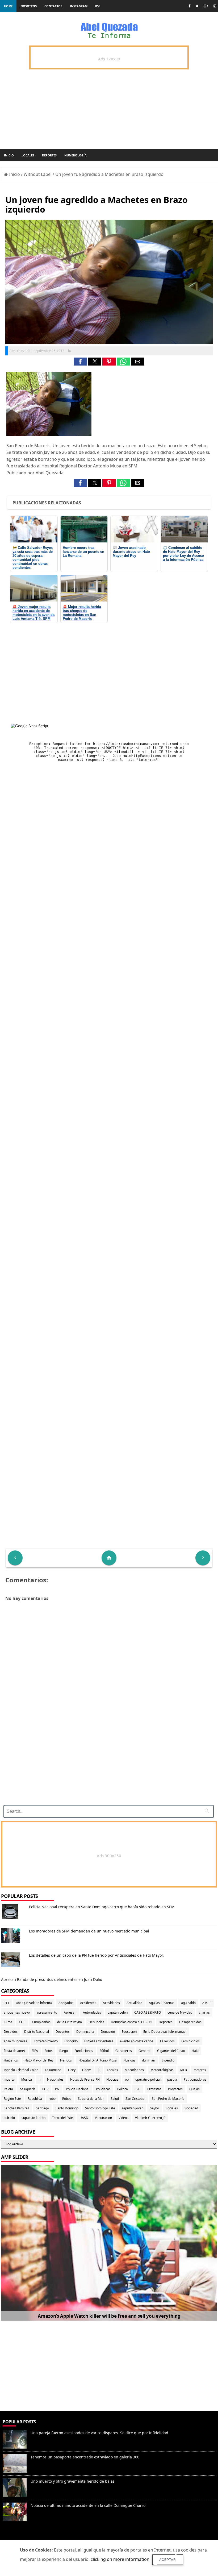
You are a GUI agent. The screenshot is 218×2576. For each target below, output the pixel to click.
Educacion (129, 2032)
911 (7, 2003)
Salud (115, 2099)
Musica (27, 2079)
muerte (9, 2079)
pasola (172, 2079)
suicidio (9, 2118)
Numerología (76, 155)
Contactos (53, 6)
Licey (72, 2070)
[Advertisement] (107, 1764)
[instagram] (215, 6)
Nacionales (55, 2079)
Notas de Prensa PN (85, 2079)
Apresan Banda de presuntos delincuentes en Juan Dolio (52, 1979)
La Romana (53, 2070)
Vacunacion (103, 2118)
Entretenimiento (46, 2041)
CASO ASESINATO (148, 2012)
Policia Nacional (78, 2089)
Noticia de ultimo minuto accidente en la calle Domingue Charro (88, 2505)
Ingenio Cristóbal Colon (21, 2070)
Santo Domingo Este (100, 2108)
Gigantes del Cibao (171, 2051)
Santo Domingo (67, 2108)
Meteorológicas (162, 2070)
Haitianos (11, 2060)
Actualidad (134, 2003)
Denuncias (96, 2022)
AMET (207, 2003)
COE (22, 2022)
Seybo (154, 2108)
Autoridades (92, 2012)
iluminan (149, 2060)
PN (57, 2089)
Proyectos (175, 2089)
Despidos (11, 2032)
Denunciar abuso (24, 2537)
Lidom (87, 2070)
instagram (79, 6)
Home (8, 6)
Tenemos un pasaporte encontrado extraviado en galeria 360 (85, 2457)
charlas (204, 2012)
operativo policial (148, 2079)
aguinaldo (188, 2003)
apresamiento (47, 2012)
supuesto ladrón (33, 2118)
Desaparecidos (190, 2022)
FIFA (35, 2051)
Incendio (168, 2060)
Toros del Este (62, 2118)
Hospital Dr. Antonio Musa (98, 2060)
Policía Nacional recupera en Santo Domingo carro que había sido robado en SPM (102, 1907)
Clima (8, 2022)
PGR (45, 2089)
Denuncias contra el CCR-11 (131, 2022)
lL (99, 2070)
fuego (64, 2051)
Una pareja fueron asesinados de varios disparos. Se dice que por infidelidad (99, 2433)
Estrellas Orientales (99, 2041)
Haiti (195, 2051)
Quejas (194, 2089)
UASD (84, 2118)
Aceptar (168, 2560)
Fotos (49, 2051)
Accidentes (88, 2003)
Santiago (42, 2108)
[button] (80, 362)
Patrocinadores (195, 2079)
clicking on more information (120, 2559)
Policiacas (103, 2089)
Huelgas (129, 2060)
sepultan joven (133, 2108)
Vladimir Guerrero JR (150, 2118)
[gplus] (206, 6)
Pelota (8, 2089)
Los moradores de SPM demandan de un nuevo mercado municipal (89, 1931)
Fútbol (104, 2051)
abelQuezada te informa (34, 2003)
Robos (67, 2099)
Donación (108, 2032)
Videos (123, 2118)
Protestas (154, 2089)
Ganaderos (124, 2051)
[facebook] (189, 6)
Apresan (70, 2012)
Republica (35, 2099)
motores (200, 2070)
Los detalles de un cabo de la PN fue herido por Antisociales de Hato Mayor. (96, 1955)
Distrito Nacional (37, 2032)
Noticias (112, 2079)
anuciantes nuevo (17, 2012)
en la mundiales (15, 2041)
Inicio (9, 155)
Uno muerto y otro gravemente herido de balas (73, 2481)
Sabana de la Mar (91, 2099)
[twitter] (197, 6)
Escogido (71, 2041)
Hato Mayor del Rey (39, 2060)
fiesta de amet (14, 2051)
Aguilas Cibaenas (162, 2003)
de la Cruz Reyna (70, 2022)
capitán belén (118, 2012)
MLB (184, 2070)
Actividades (111, 2003)
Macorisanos (134, 2070)
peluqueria (28, 2089)
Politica (123, 2089)
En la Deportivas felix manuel (165, 2032)
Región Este (12, 2099)
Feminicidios (190, 2041)
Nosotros (29, 6)
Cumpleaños (41, 2022)
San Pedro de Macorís (168, 2099)
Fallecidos (167, 2041)
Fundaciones (84, 2051)
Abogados (66, 2003)
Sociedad (191, 2108)
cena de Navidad (180, 2012)
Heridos (66, 2060)
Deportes (49, 155)
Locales (28, 155)
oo (127, 2079)
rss (98, 6)
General (144, 2051)
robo (52, 2099)
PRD (138, 2089)
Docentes (63, 2032)
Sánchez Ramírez (16, 2108)
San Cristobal (135, 2099)
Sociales (172, 2108)
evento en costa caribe (137, 2041)
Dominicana (85, 2032)
